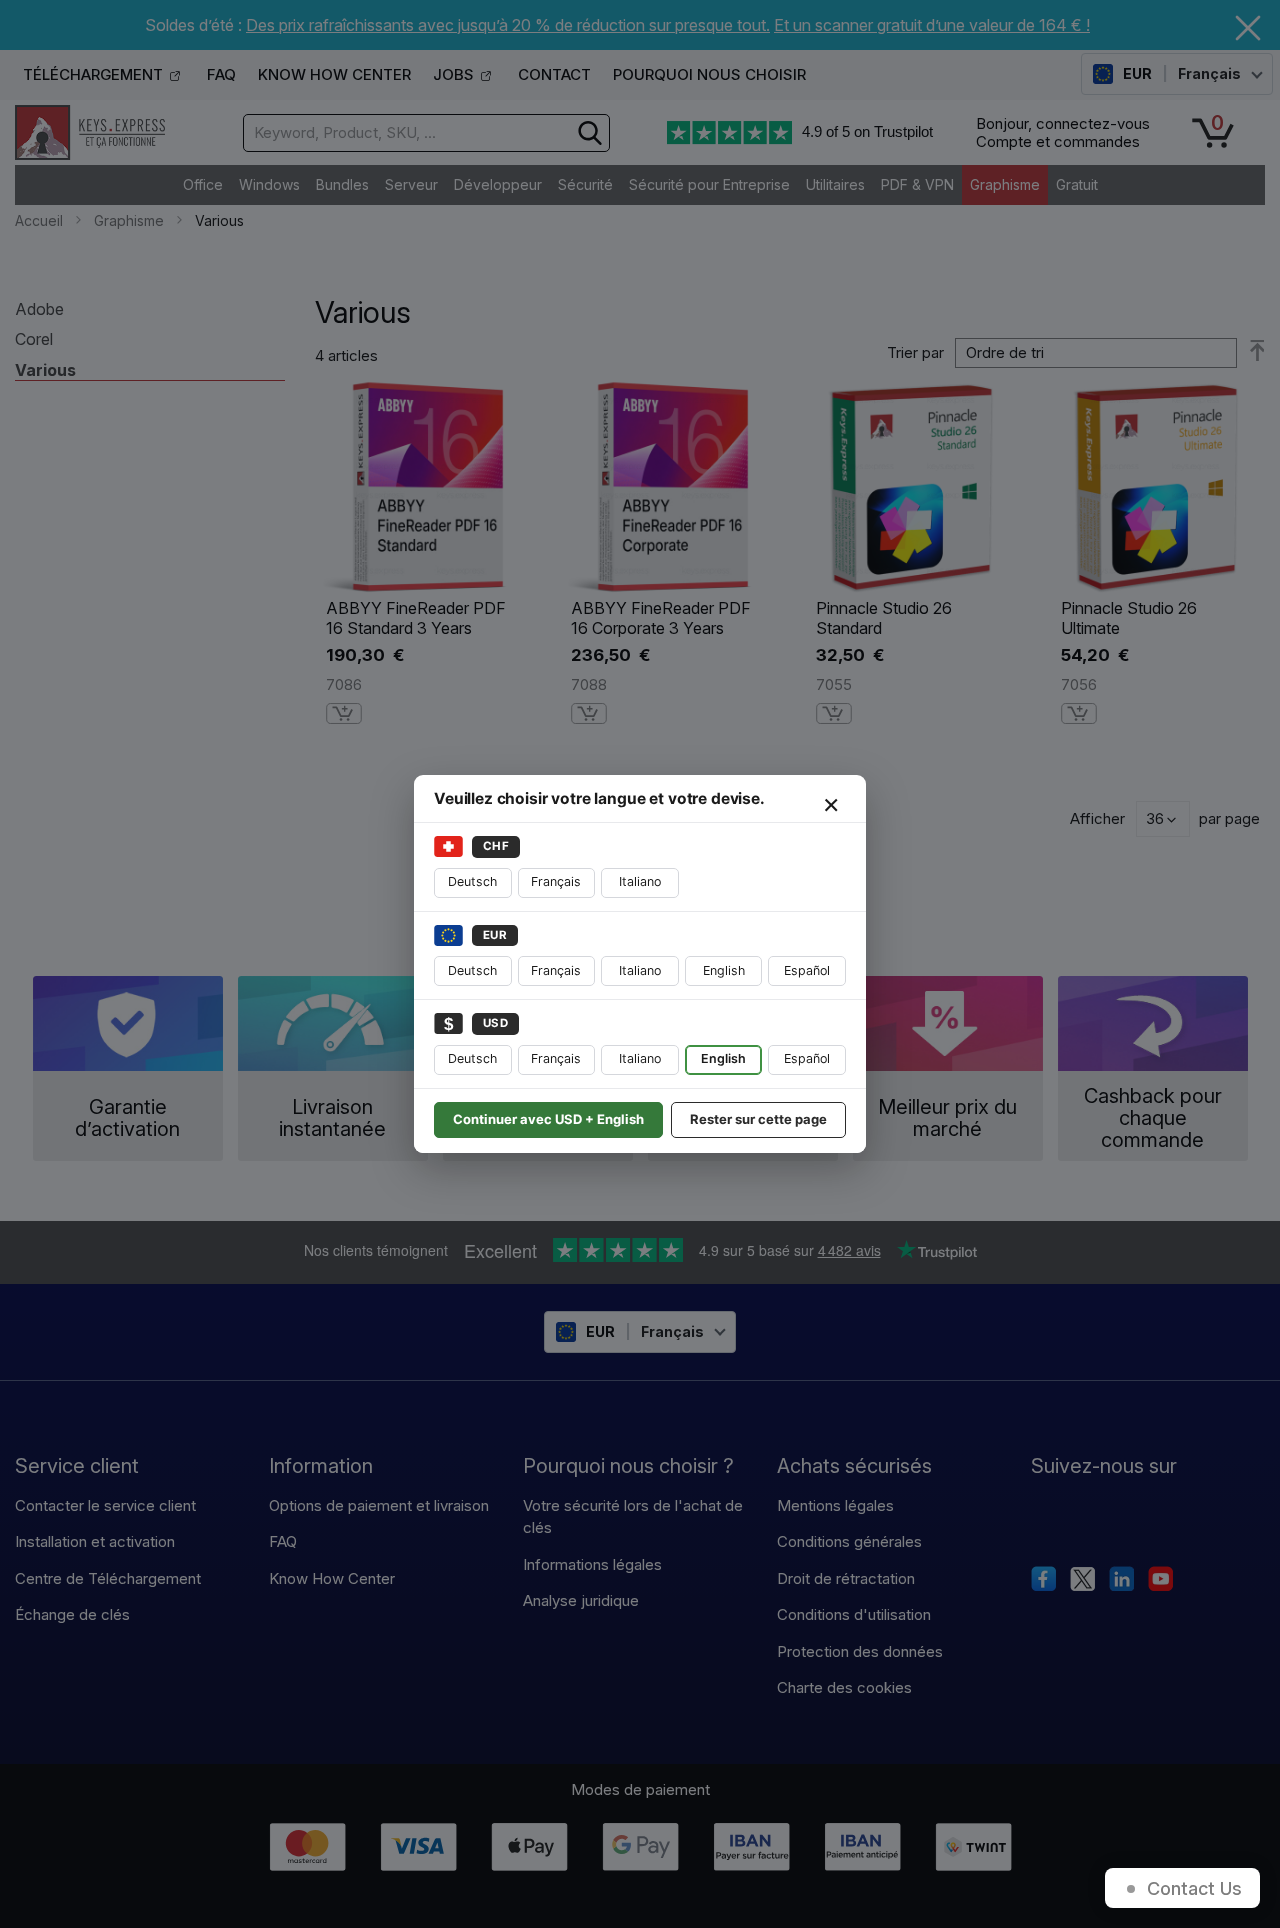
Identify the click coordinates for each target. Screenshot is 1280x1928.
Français (556, 881)
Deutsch (472, 881)
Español (807, 970)
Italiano (640, 881)
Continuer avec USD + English (548, 1119)
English (724, 970)
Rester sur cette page (758, 1119)
